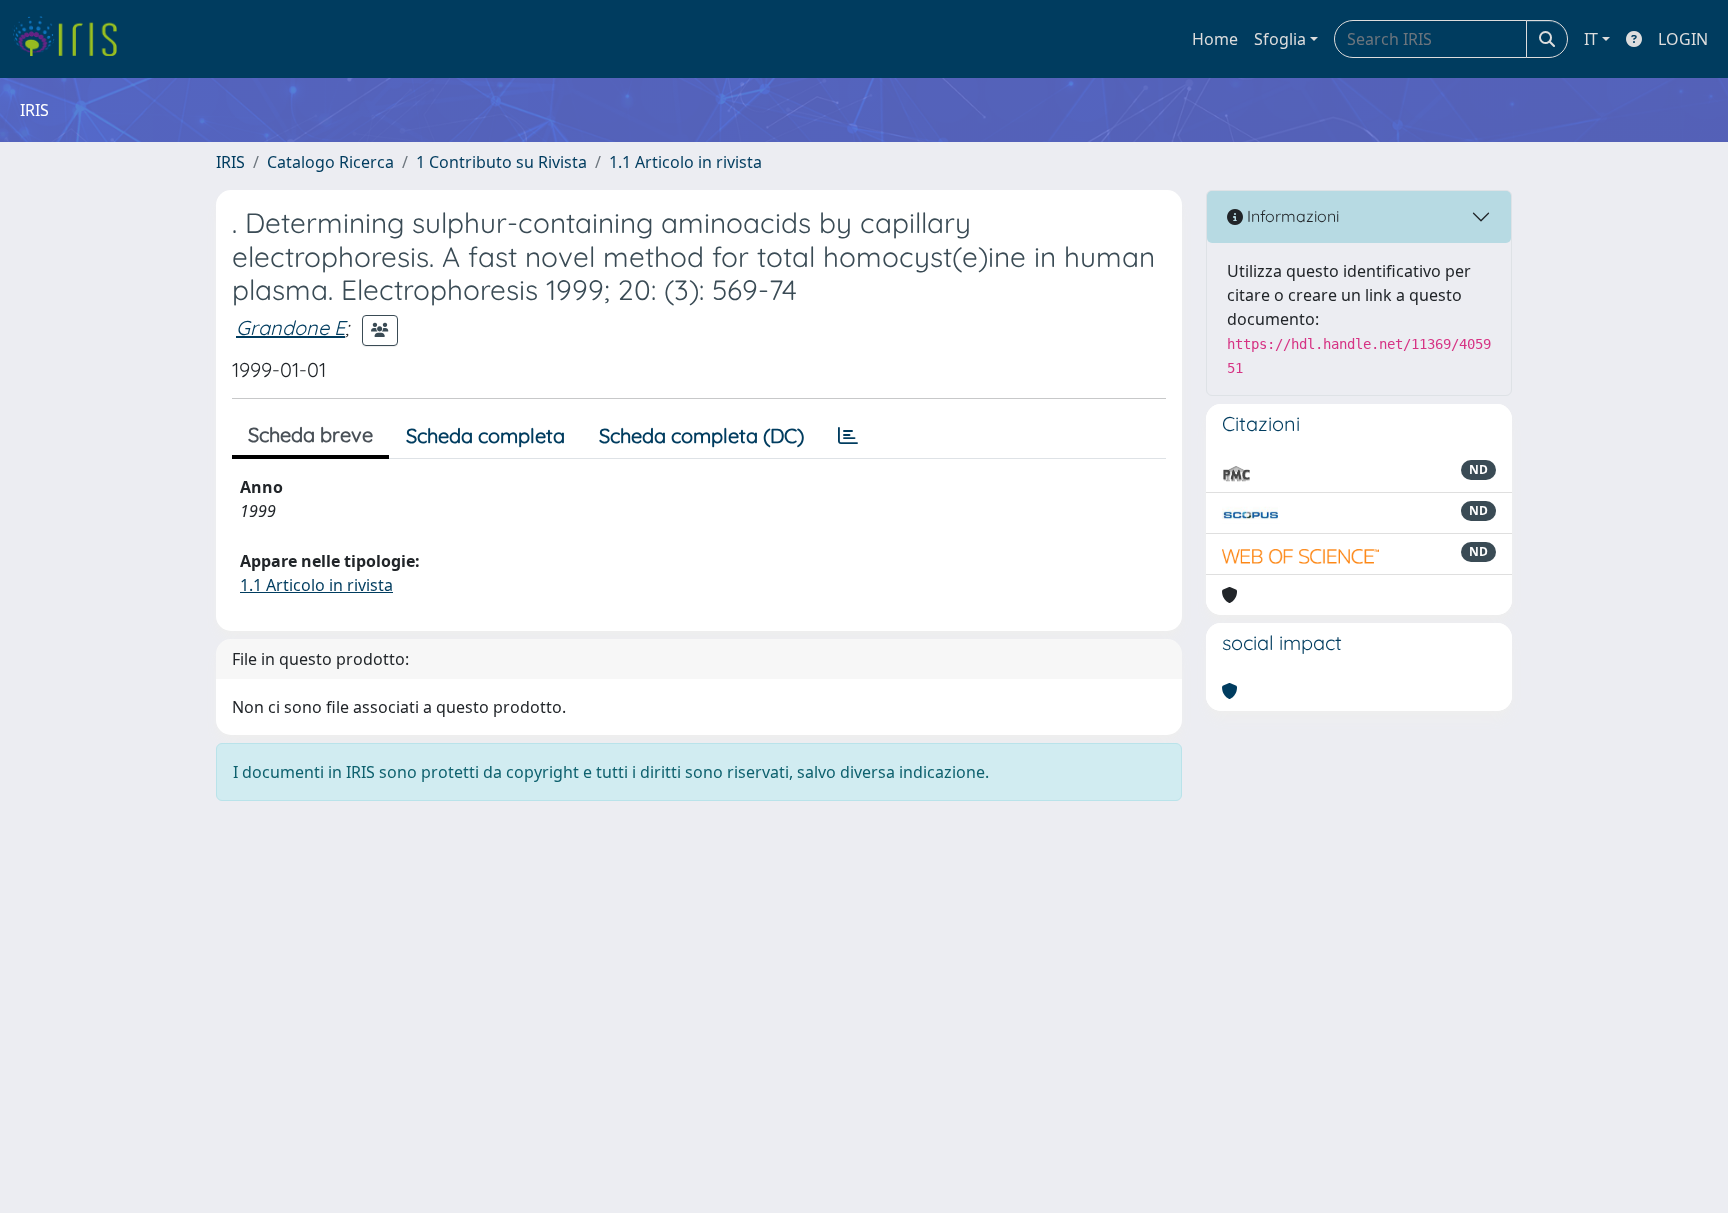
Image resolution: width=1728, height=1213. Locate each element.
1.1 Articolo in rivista (685, 162)
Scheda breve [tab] (310, 434)
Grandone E (290, 327)
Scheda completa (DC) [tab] (701, 435)
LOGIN (1683, 39)
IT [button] (1591, 39)
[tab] (848, 436)
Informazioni (1291, 216)
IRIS (230, 162)
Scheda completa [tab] (485, 435)
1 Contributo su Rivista (501, 162)
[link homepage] (72, 39)
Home (1215, 39)
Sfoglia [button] (1280, 39)
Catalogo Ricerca (330, 162)
